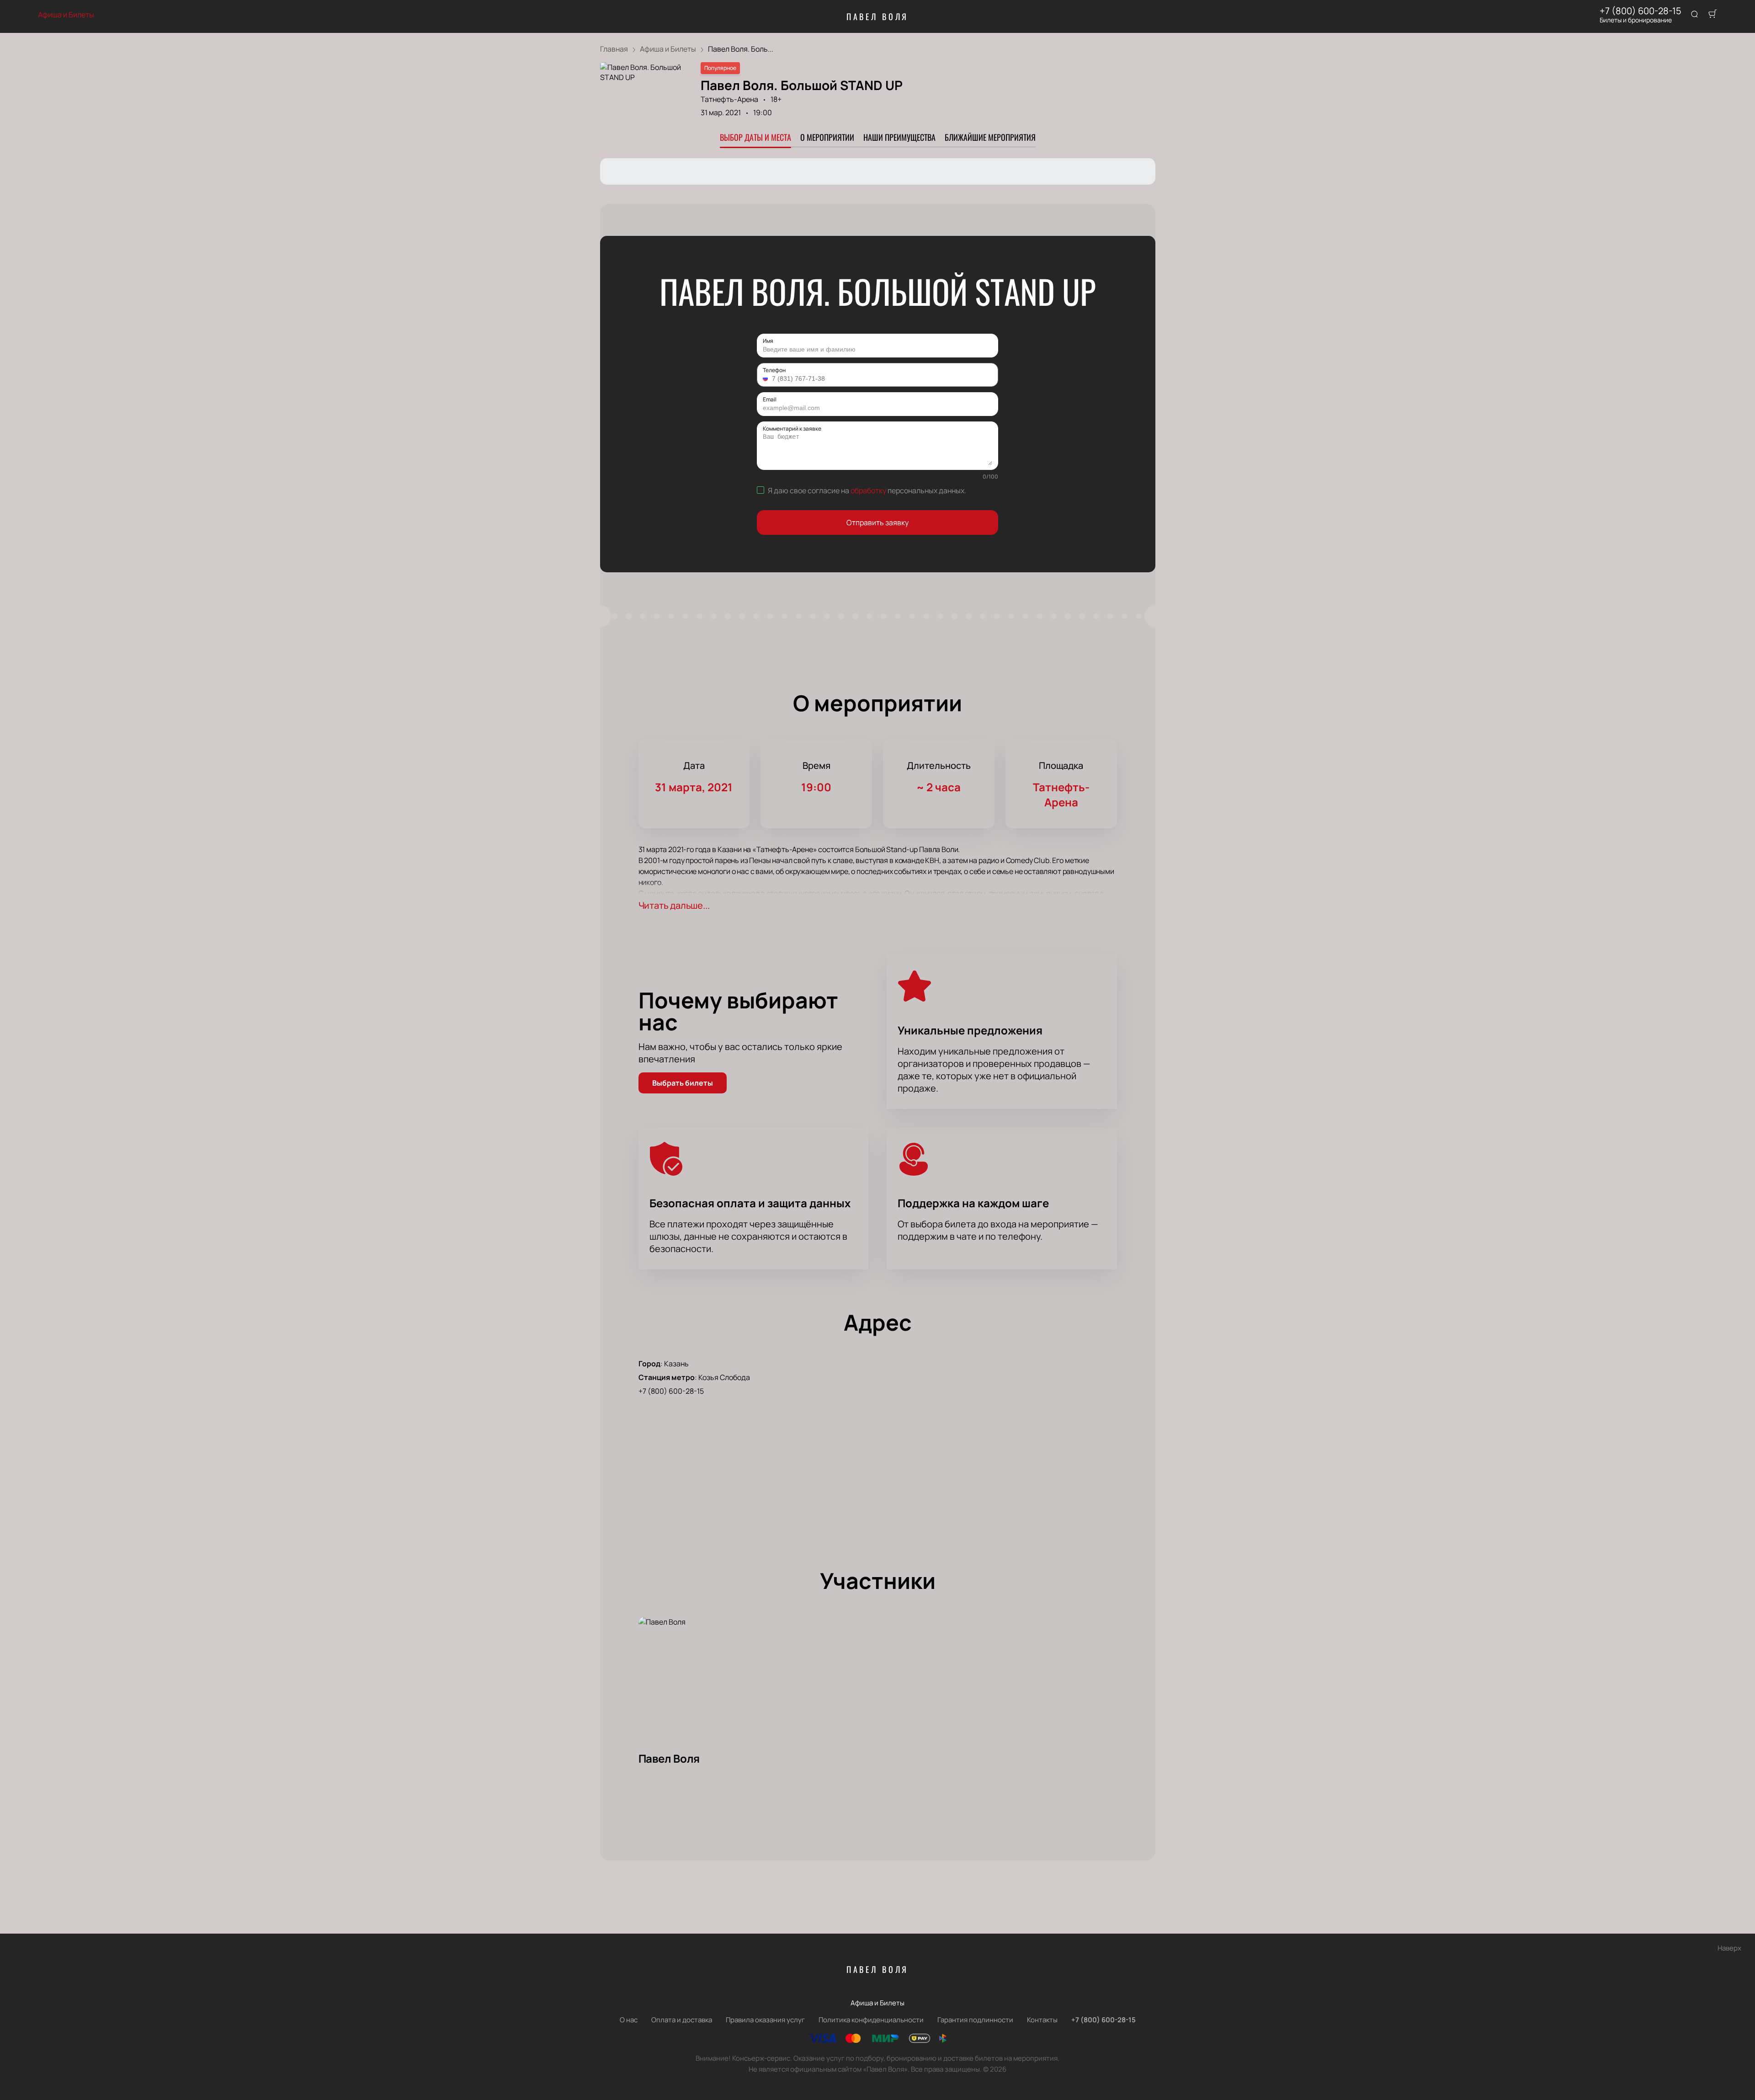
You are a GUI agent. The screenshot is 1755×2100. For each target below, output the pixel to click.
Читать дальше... (674, 905)
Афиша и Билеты (66, 15)
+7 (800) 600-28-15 (1641, 11)
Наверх (1729, 1948)
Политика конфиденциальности (871, 2020)
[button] (766, 378)
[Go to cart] (1712, 15)
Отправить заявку (877, 522)
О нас (629, 2020)
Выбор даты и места (755, 137)
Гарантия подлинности (975, 2020)
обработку (868, 490)
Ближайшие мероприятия (990, 137)
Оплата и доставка (682, 2020)
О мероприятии (827, 137)
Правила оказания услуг (765, 2020)
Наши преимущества (899, 137)
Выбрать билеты (683, 1083)
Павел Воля (878, 16)
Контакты (1042, 2020)
